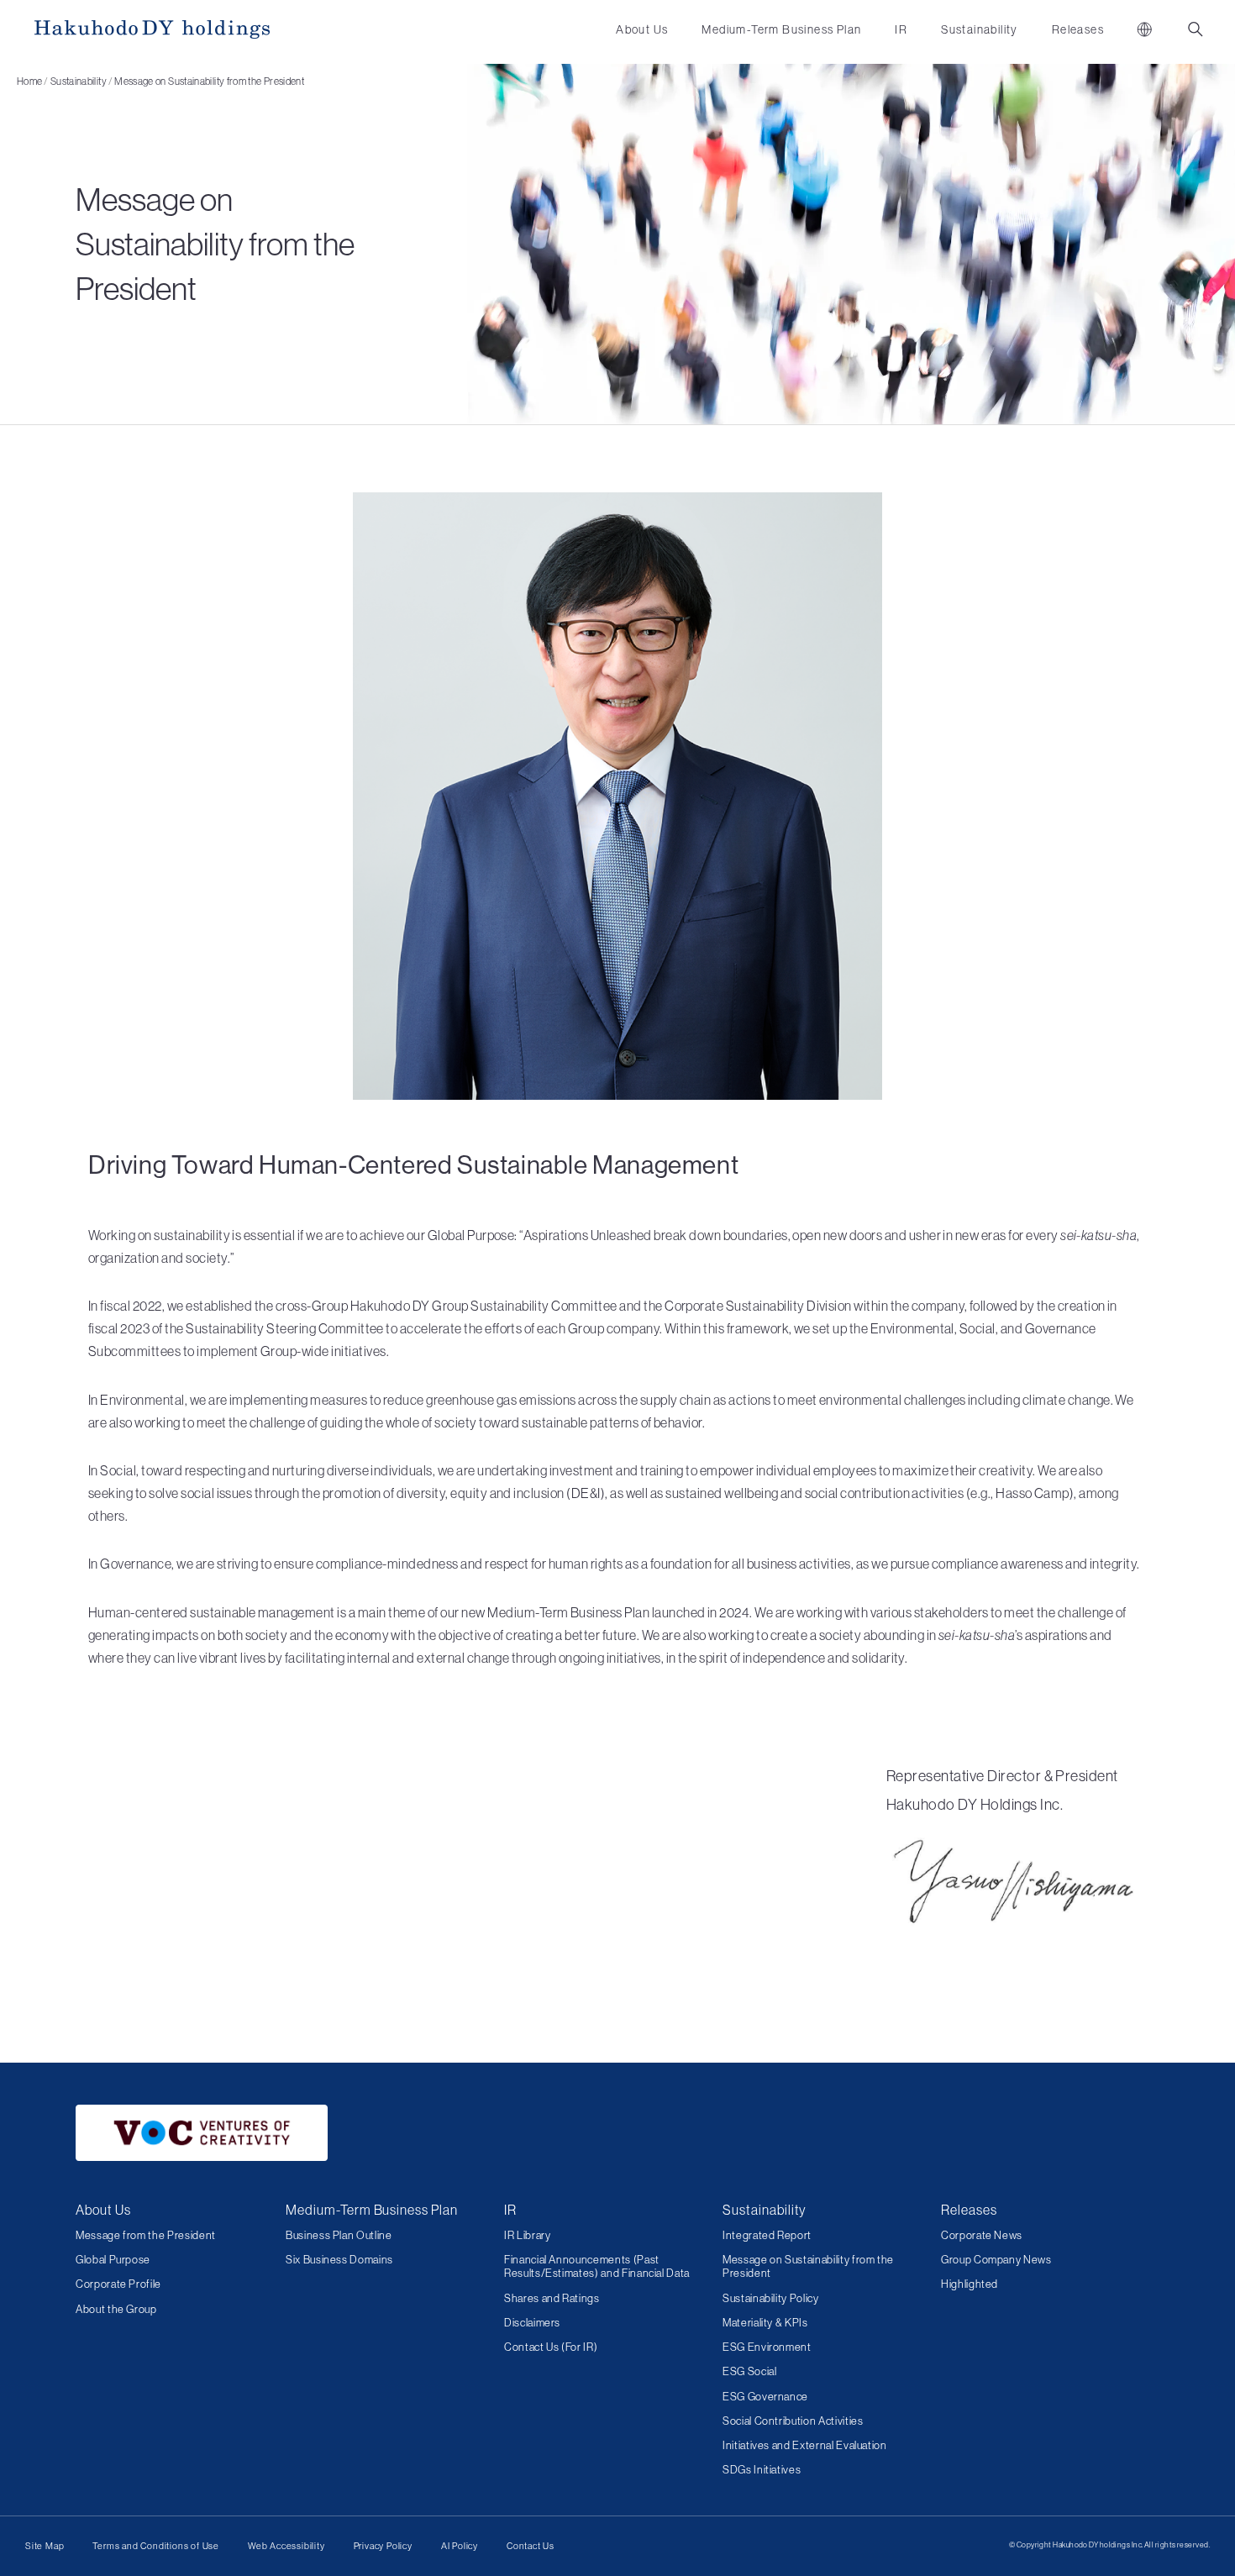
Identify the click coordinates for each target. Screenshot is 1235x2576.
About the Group (116, 2309)
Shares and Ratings (552, 2298)
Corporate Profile (118, 2284)
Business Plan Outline (339, 2235)
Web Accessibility (286, 2546)
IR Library (528, 2235)
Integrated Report (767, 2235)
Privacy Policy (383, 2546)
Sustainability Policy (771, 2298)
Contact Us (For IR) (551, 2347)
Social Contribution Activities (793, 2421)
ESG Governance (765, 2397)
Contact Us (531, 2546)
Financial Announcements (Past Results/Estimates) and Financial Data (597, 2266)
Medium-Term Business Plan (781, 29)
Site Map (45, 2546)
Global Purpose (113, 2260)
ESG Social (750, 2371)
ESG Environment (767, 2347)
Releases (1078, 29)
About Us (642, 29)
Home (29, 81)
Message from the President (146, 2235)
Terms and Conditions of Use (156, 2546)
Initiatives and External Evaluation (805, 2445)
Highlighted (970, 2284)
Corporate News (982, 2235)
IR (901, 29)
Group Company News (996, 2260)
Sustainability (980, 29)
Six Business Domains (339, 2260)
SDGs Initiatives (762, 2470)
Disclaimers (532, 2323)
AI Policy (460, 2546)
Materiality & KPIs (765, 2323)
